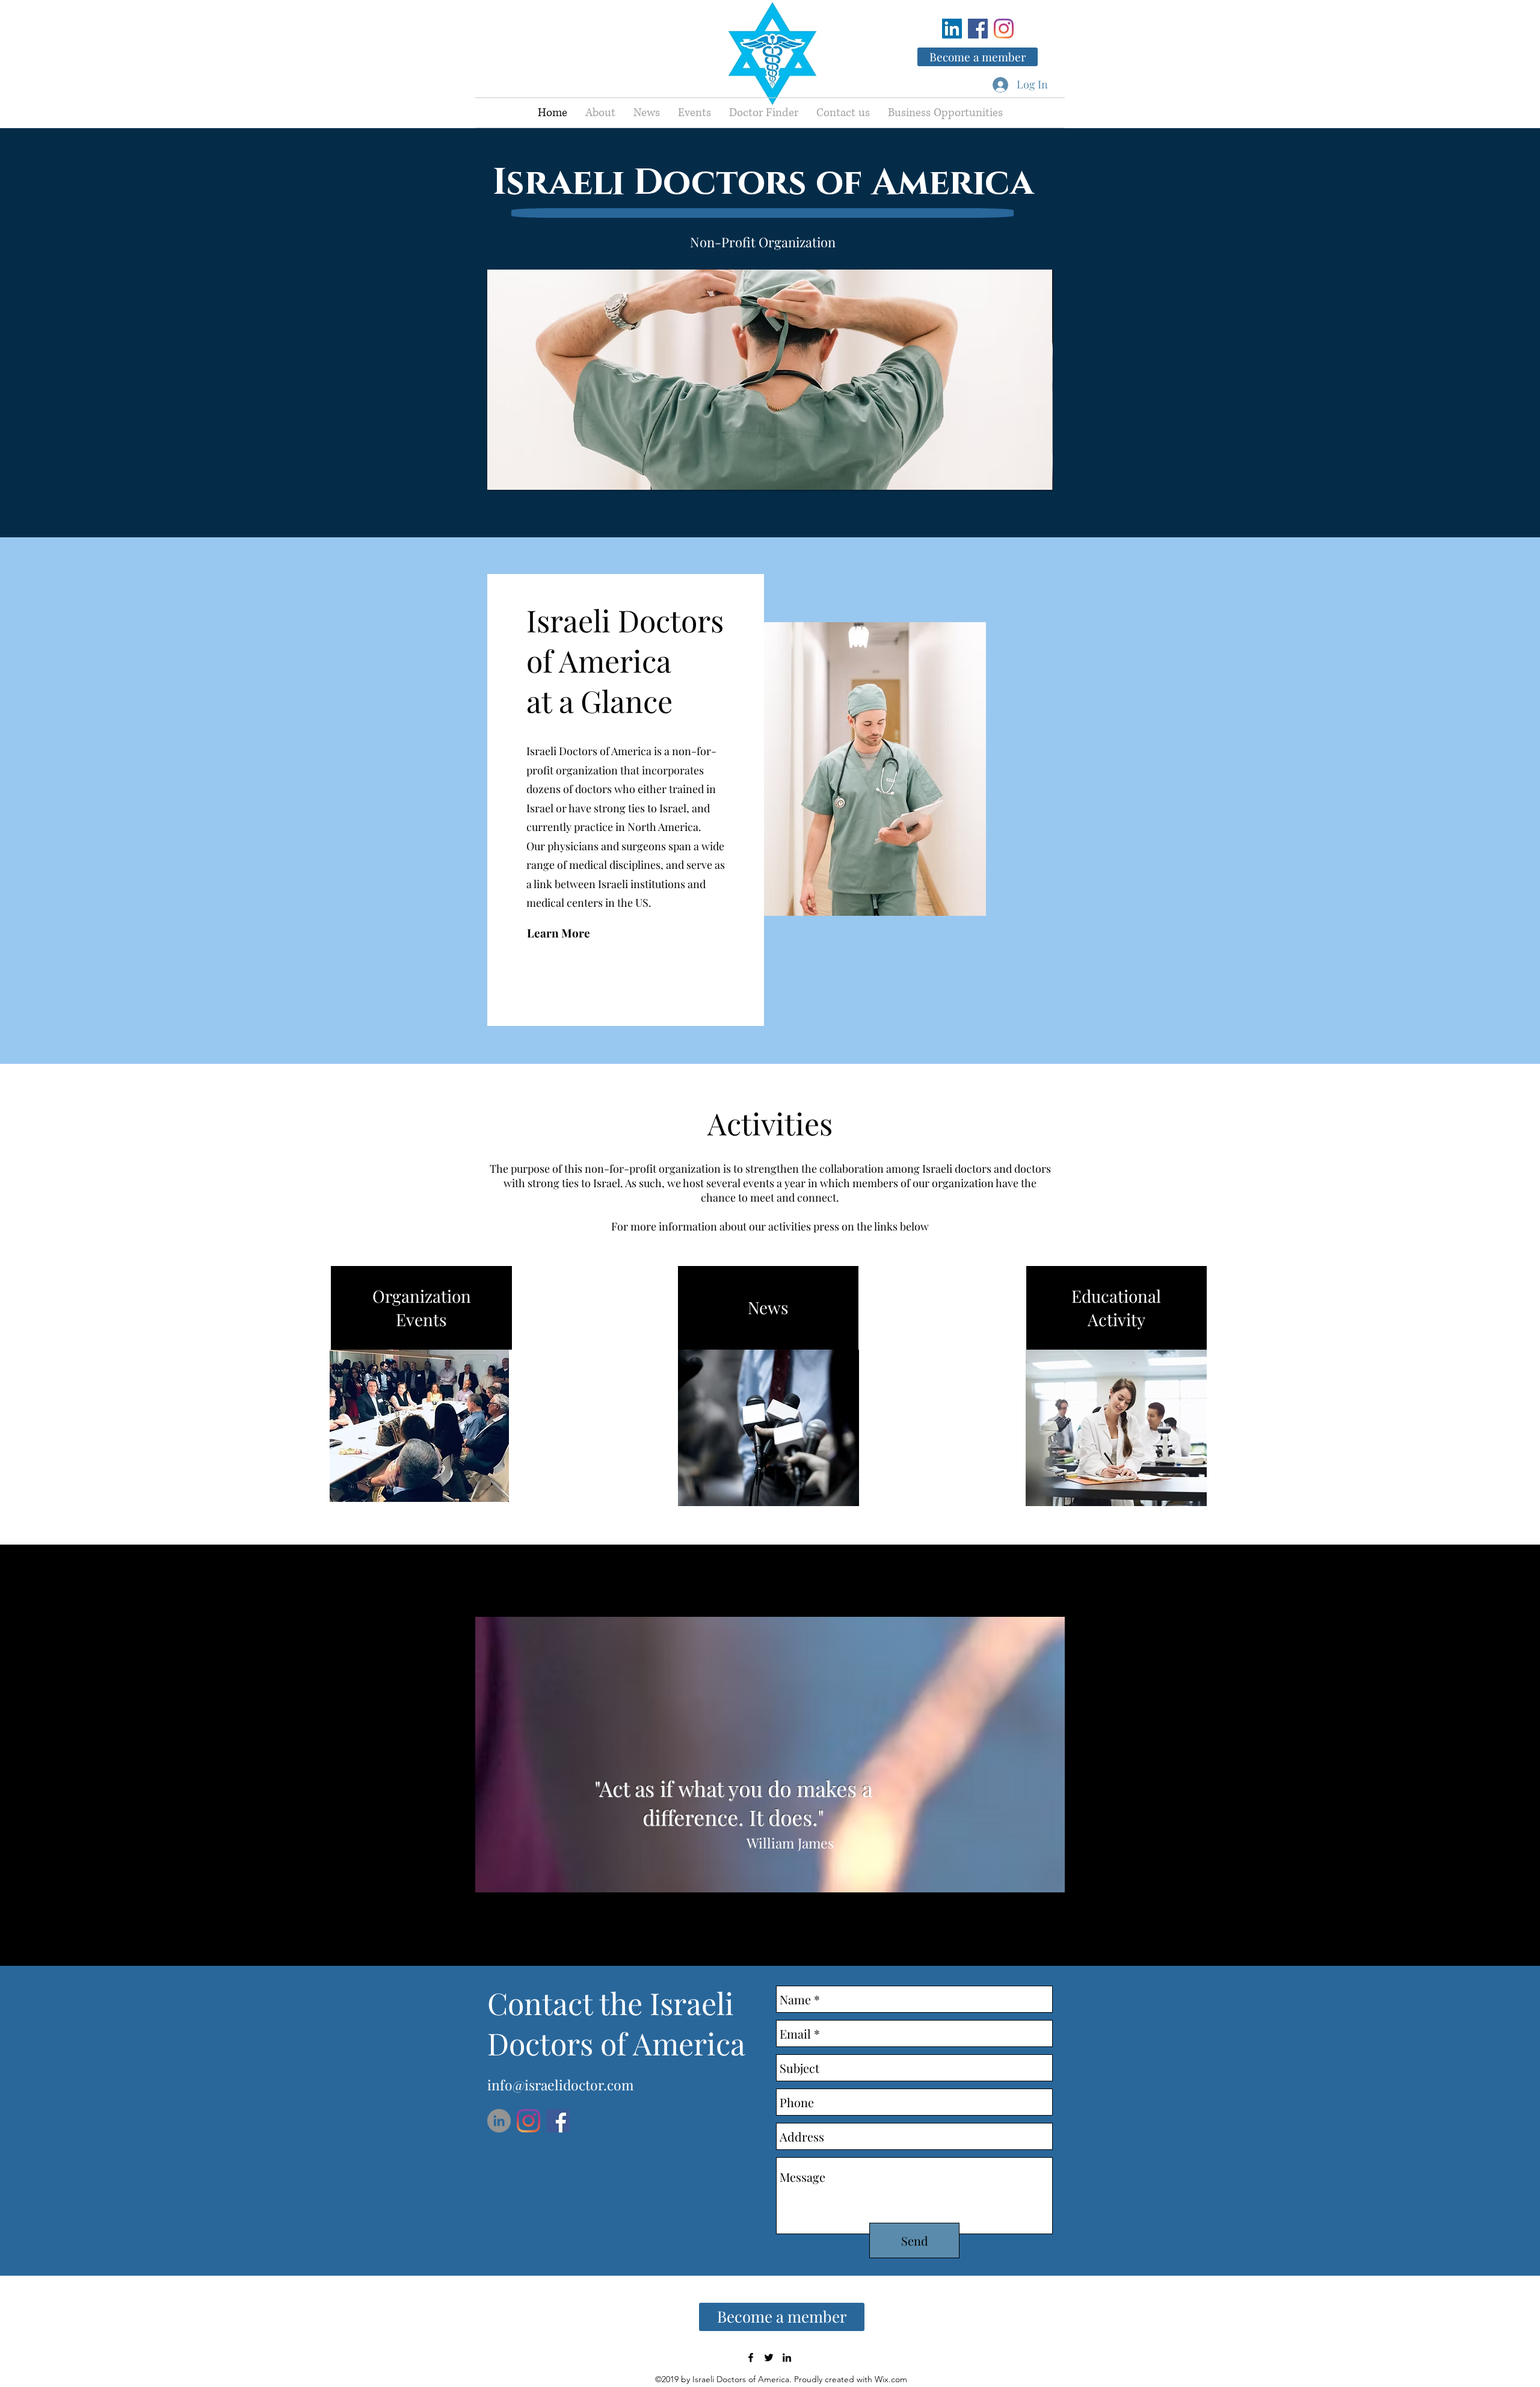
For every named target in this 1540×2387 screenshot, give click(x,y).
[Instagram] (1004, 29)
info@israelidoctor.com (560, 2085)
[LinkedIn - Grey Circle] (499, 2121)
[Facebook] (978, 29)
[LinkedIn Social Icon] (952, 29)
